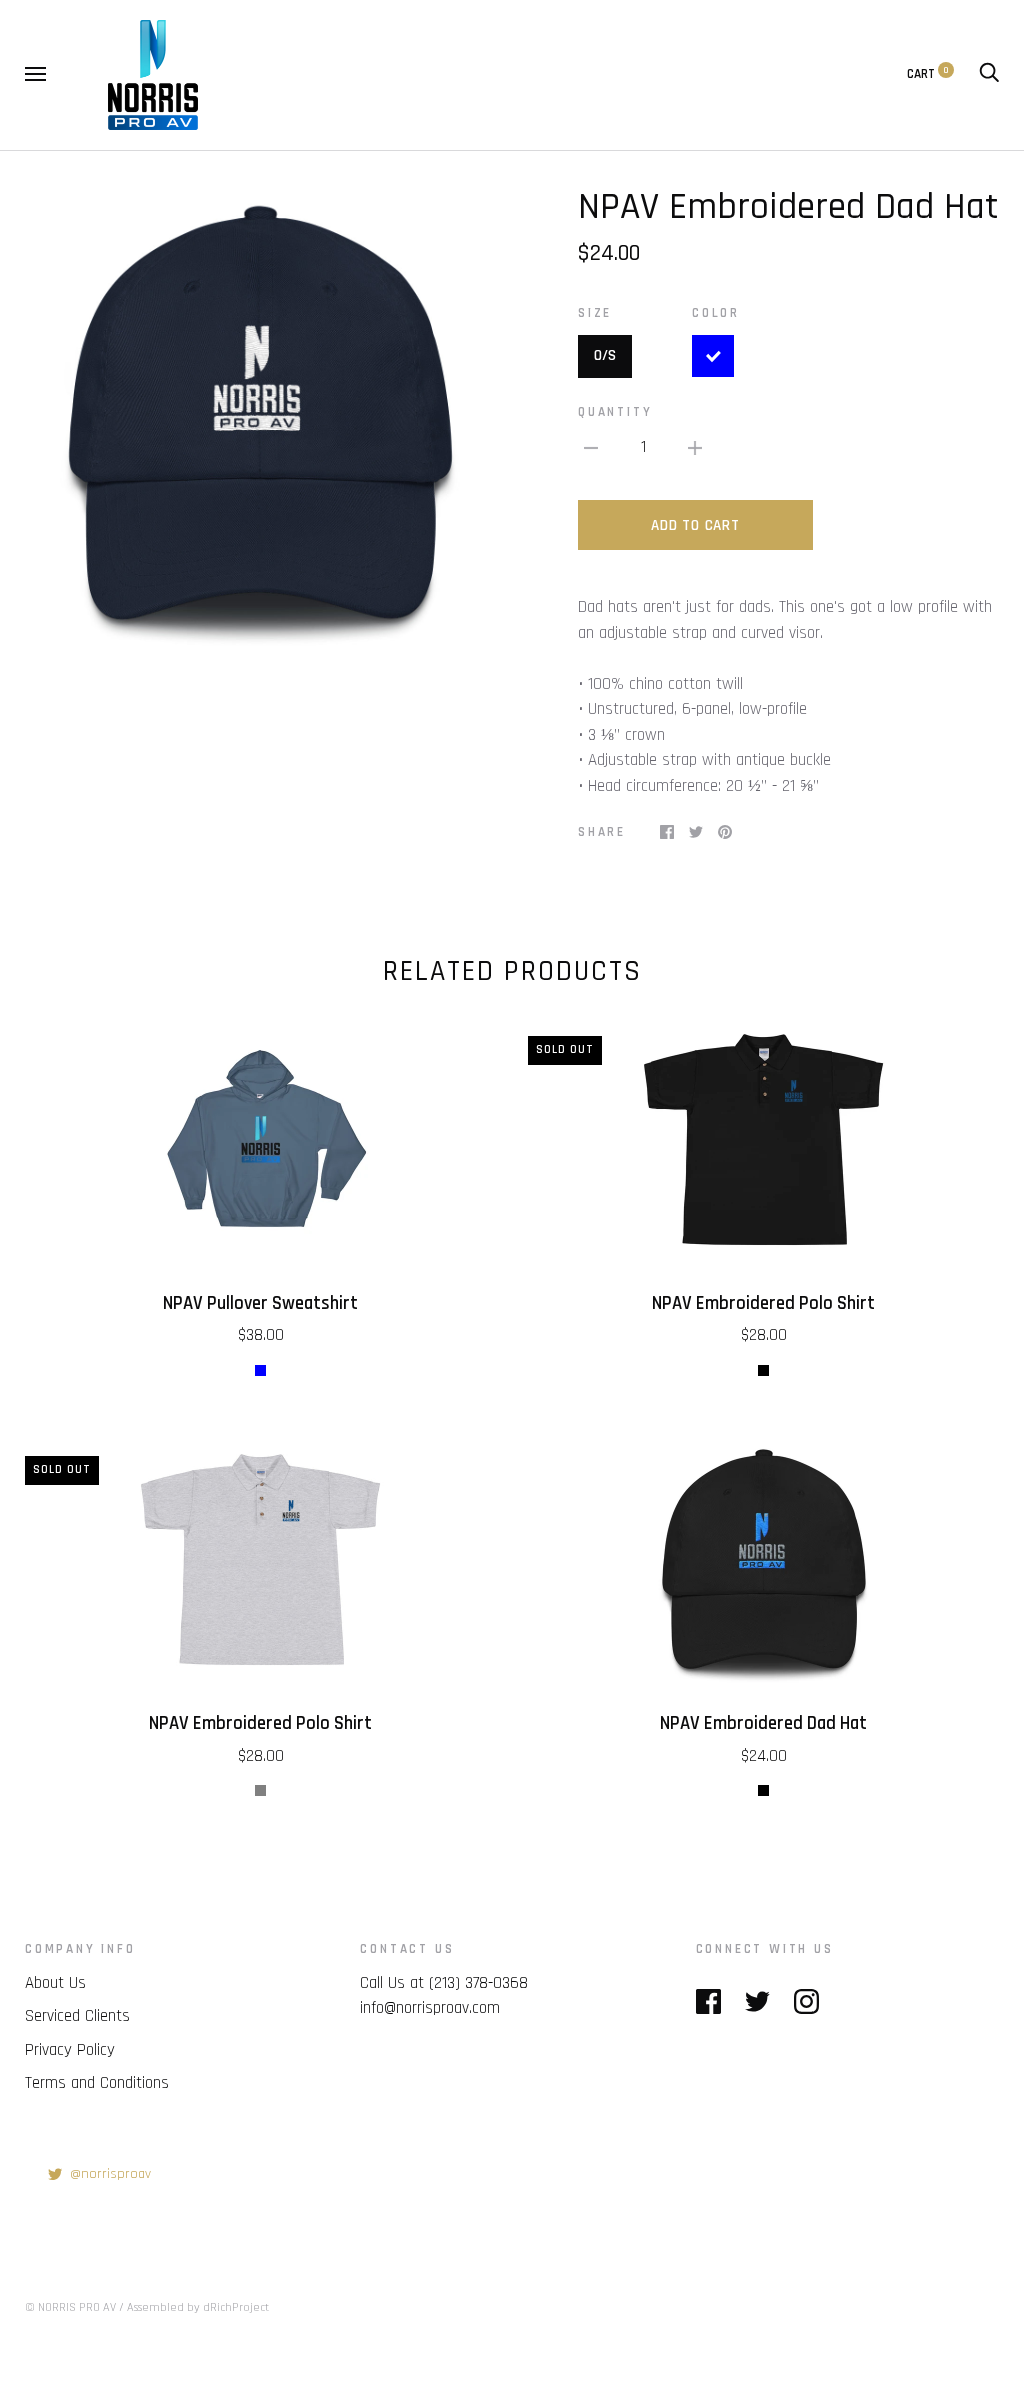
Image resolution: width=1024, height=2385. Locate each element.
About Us (55, 1983)
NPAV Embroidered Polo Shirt (763, 1303)
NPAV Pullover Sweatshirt (260, 1303)
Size (595, 313)
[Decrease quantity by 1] (591, 448)
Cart (928, 74)
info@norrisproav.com (430, 2008)
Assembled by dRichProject (198, 2307)
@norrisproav (110, 2174)
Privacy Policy (70, 2050)
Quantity (615, 412)
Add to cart (695, 525)
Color (716, 313)
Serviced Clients (77, 2016)
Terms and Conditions (97, 2083)
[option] (260, 420)
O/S (605, 355)
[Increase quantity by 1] (695, 448)
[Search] (989, 74)
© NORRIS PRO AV (70, 2307)
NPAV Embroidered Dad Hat (763, 1723)
